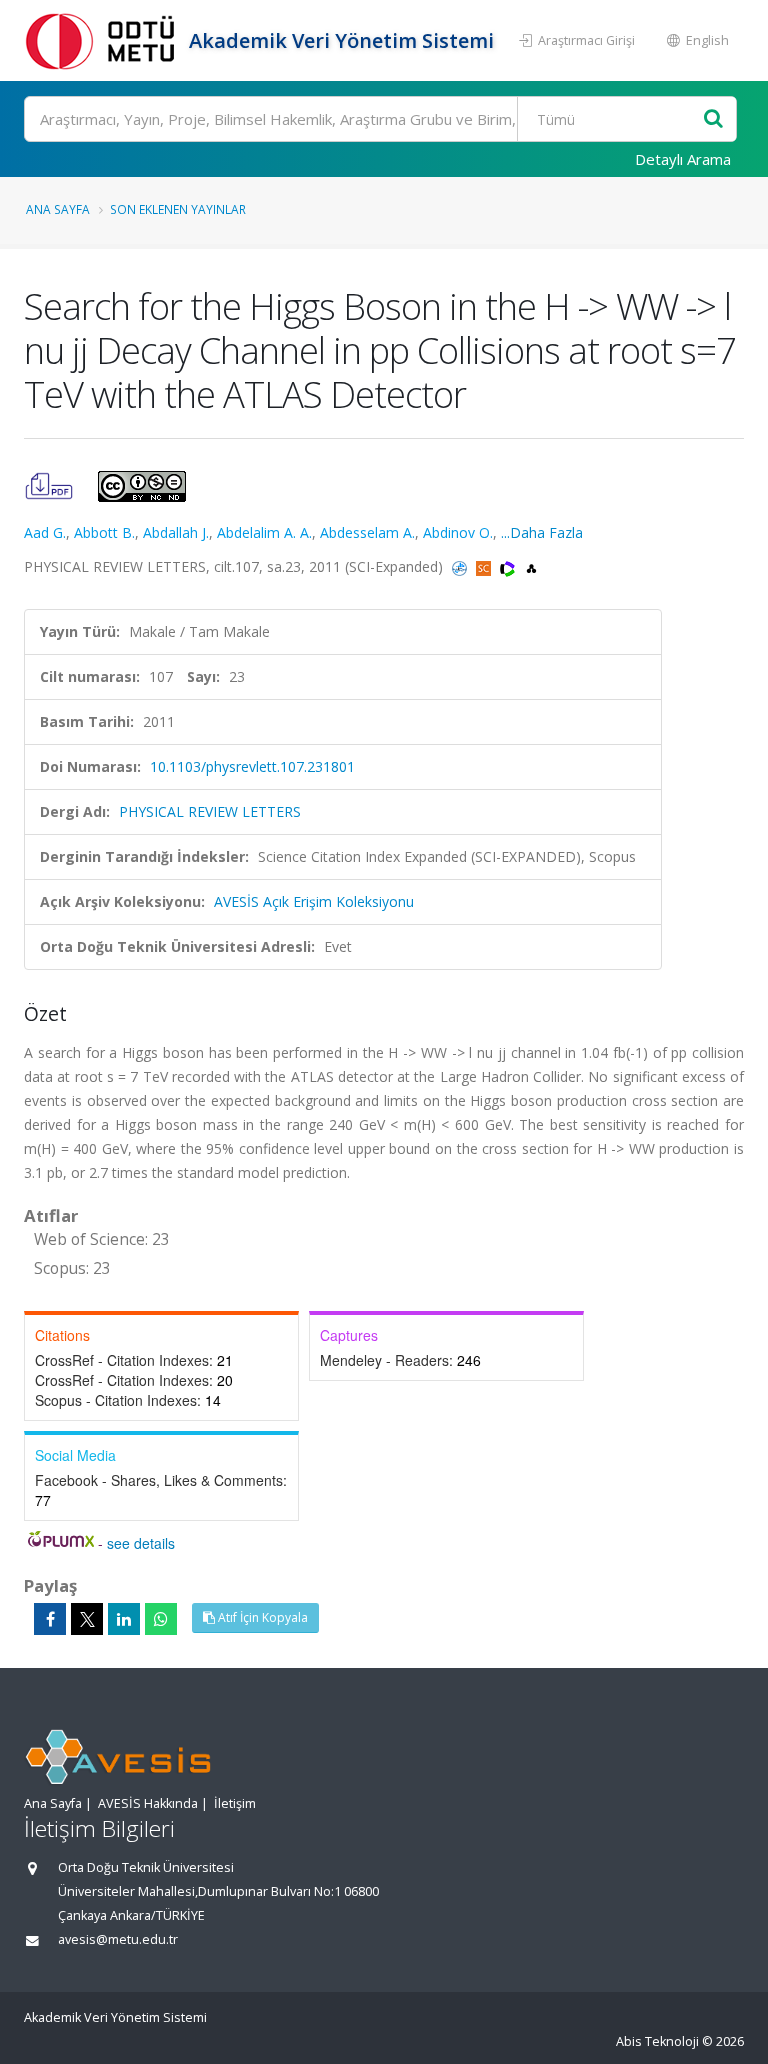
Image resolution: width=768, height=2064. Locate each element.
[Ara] (713, 119)
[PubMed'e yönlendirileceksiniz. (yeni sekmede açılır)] (461, 566)
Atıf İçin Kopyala (261, 1617)
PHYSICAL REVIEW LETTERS (210, 811)
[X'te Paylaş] (87, 1619)
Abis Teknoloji (657, 2041)
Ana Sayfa (58, 209)
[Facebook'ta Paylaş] (50, 1619)
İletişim (235, 1803)
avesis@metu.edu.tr (118, 1939)
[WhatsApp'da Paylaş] (161, 1619)
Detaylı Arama (683, 159)
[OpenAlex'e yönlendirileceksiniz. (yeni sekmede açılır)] (531, 566)
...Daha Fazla (542, 532)
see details (141, 1543)
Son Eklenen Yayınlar (178, 209)
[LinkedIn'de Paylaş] (124, 1619)
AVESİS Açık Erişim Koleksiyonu (314, 901)
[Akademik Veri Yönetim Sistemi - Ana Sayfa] (104, 40)
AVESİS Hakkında (148, 1803)
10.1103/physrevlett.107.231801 (252, 766)
